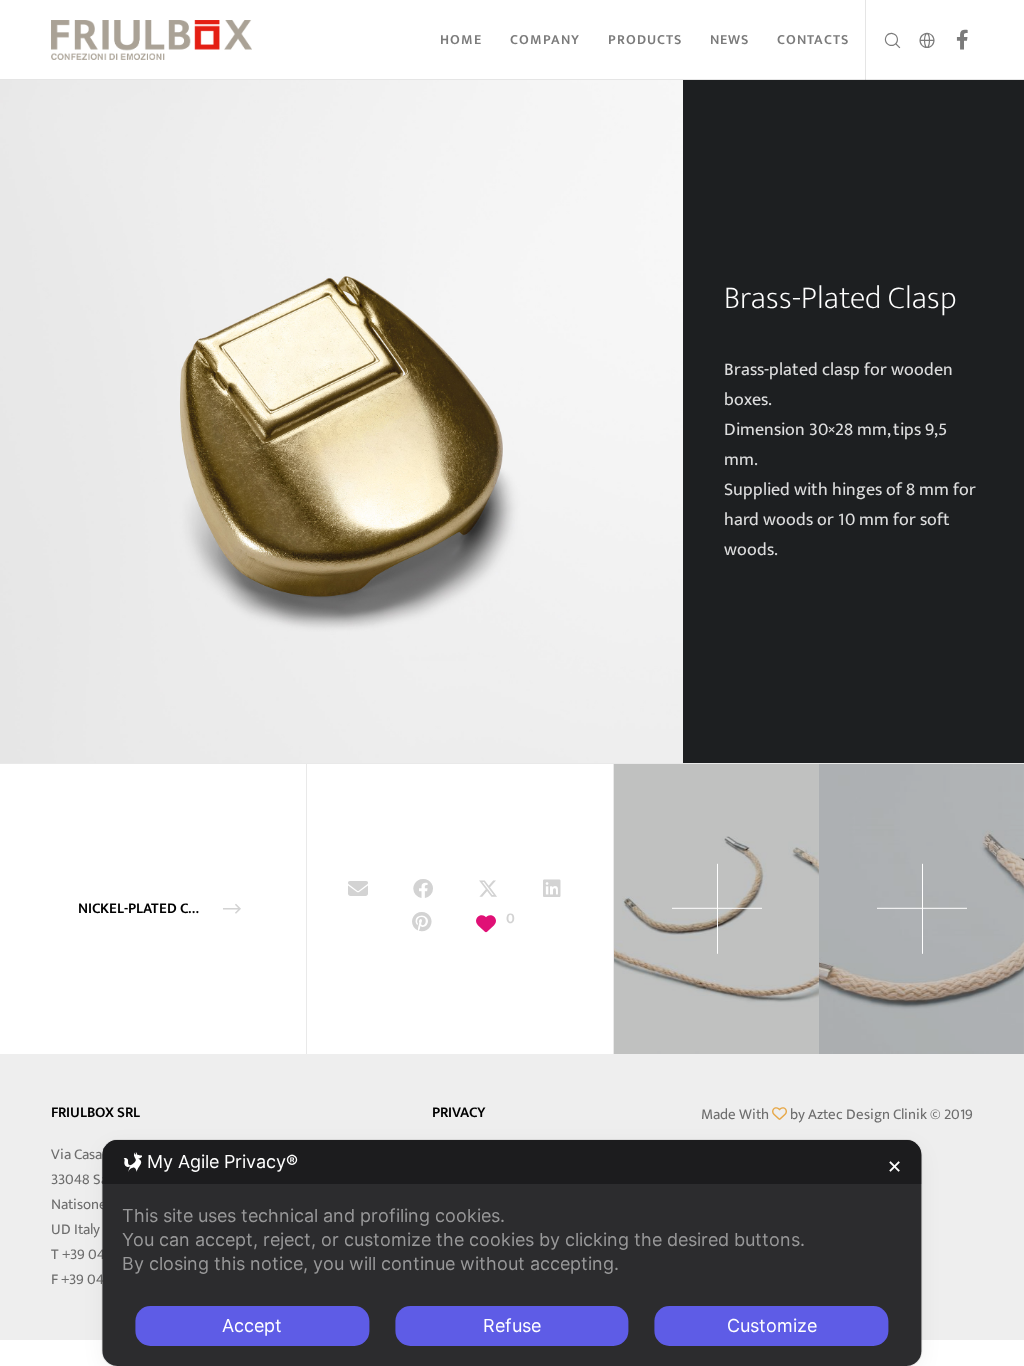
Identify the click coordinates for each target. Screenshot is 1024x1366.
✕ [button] (894, 1166)
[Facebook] (955, 40)
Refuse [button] (512, 1325)
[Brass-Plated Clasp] (358, 892)
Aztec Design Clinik (867, 1114)
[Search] (884, 40)
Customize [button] (772, 1325)
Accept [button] (252, 1325)
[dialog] (511, 1253)
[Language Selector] (920, 40)
